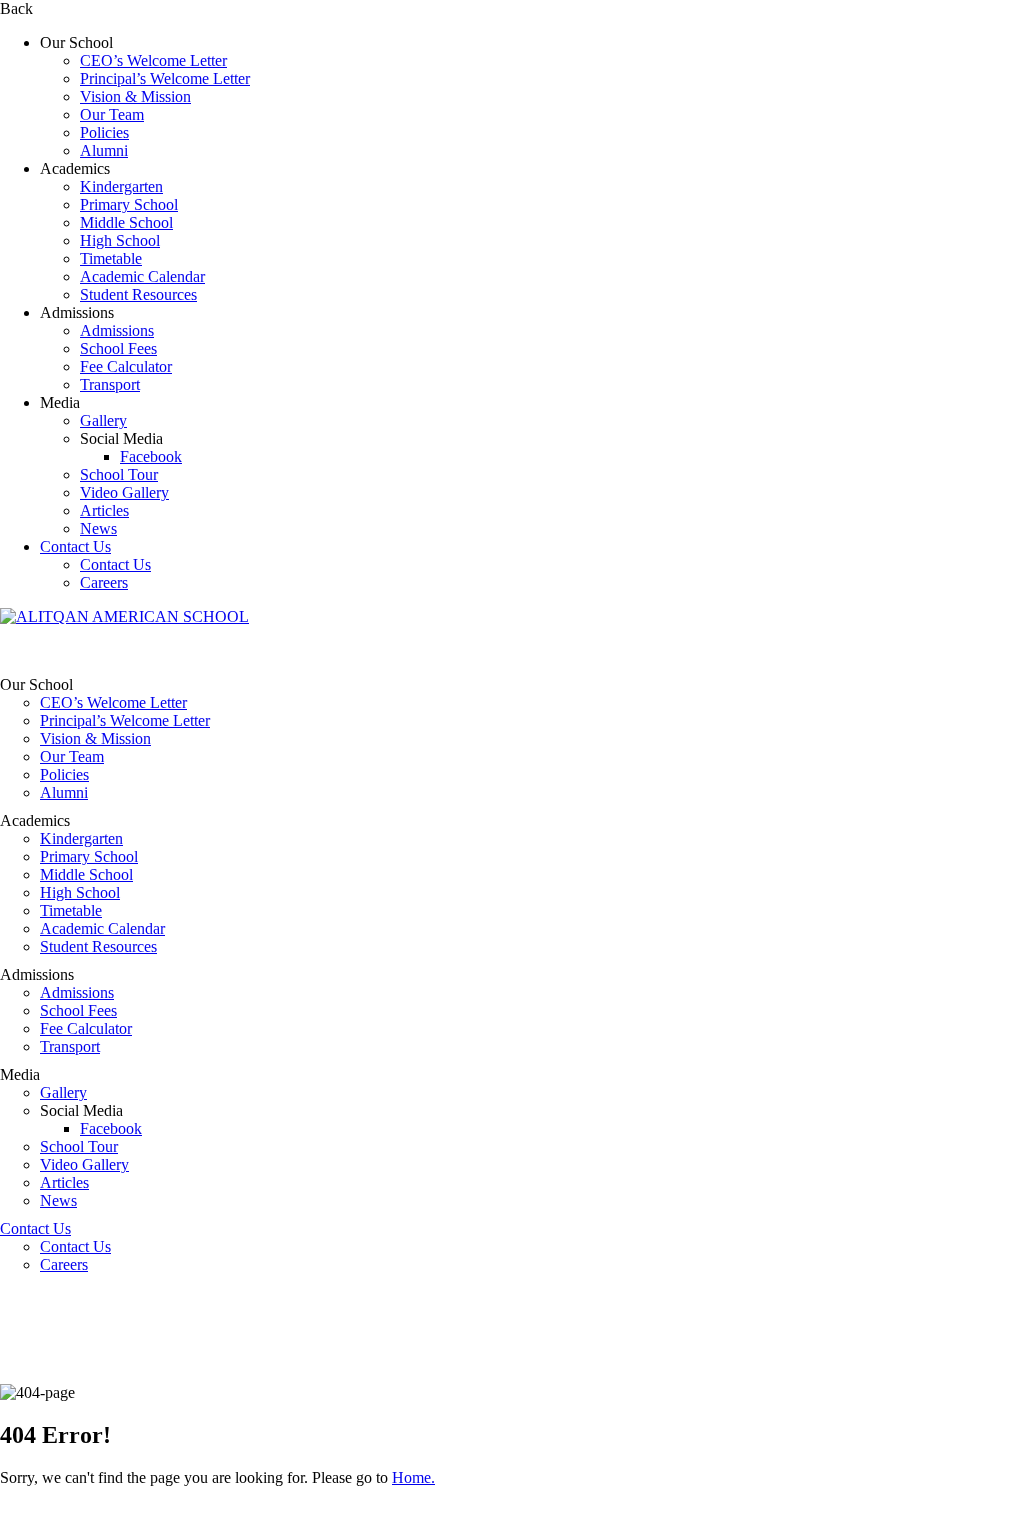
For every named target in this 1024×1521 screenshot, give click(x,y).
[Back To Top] (6, 1511)
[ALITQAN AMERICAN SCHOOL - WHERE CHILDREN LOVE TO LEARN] (124, 616)
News (98, 528)
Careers (104, 582)
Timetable (111, 258)
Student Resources (138, 294)
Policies (104, 132)
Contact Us (75, 546)
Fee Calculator (126, 366)
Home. (413, 1477)
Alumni (104, 150)
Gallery (103, 420)
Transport (110, 384)
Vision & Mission (135, 96)
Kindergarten (121, 186)
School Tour (119, 474)
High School (120, 240)
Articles (104, 510)
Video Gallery (124, 492)
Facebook (151, 456)
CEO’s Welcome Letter (153, 60)
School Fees (118, 348)
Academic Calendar (142, 276)
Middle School (126, 222)
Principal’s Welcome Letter (165, 78)
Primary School (129, 204)
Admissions (117, 330)
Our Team (112, 114)
